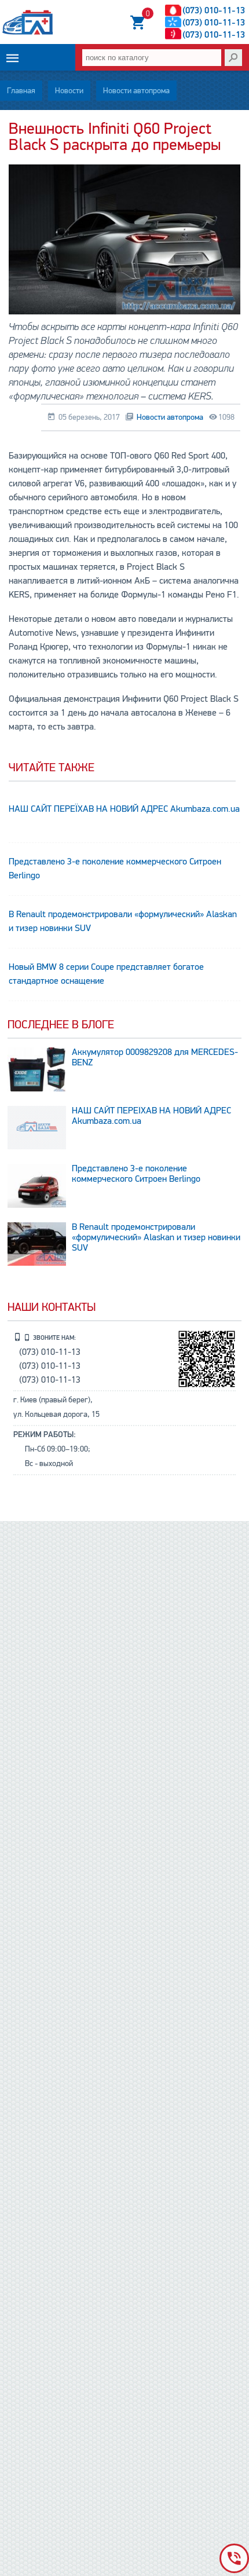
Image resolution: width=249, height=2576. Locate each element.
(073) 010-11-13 (214, 10)
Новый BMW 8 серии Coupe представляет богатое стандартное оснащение (106, 974)
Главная (21, 91)
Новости (69, 91)
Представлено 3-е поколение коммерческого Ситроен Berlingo (115, 869)
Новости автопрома (136, 91)
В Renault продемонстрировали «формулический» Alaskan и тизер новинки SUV (123, 921)
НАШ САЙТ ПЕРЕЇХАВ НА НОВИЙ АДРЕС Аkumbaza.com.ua (124, 809)
